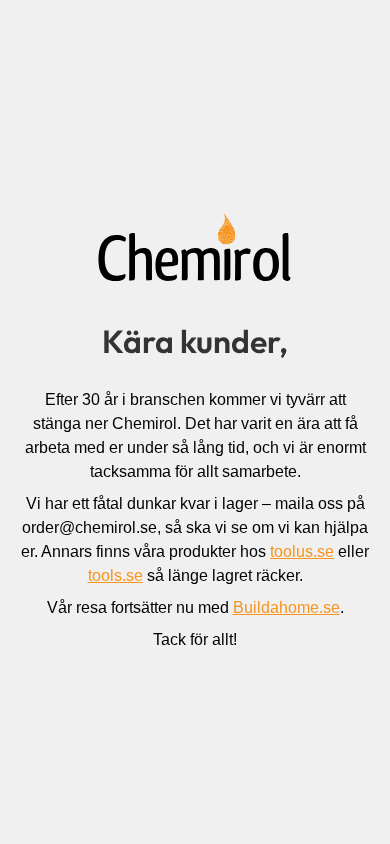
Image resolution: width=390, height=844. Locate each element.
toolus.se (302, 551)
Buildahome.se (286, 607)
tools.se (115, 575)
